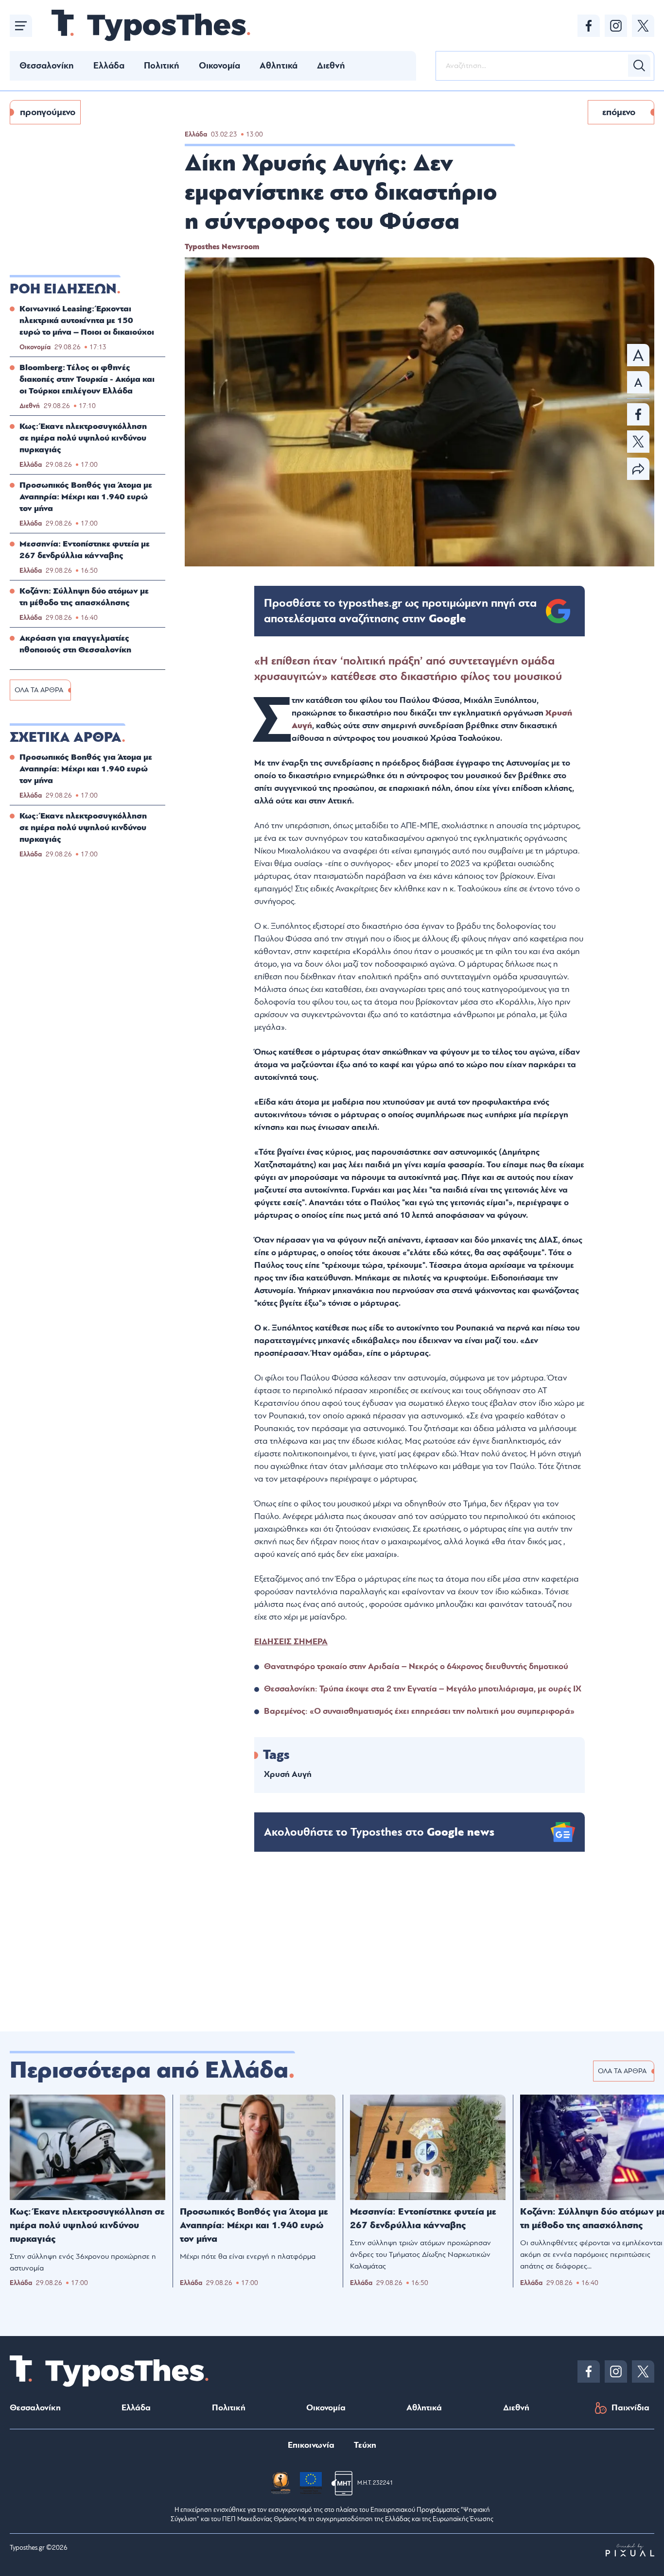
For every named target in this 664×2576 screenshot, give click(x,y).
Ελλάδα (109, 66)
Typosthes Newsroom (222, 247)
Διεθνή (331, 66)
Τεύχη (365, 2445)
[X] (643, 26)
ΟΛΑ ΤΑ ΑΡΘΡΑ (39, 690)
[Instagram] (616, 26)
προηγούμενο (48, 112)
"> (400, 611)
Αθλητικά (279, 66)
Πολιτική (162, 66)
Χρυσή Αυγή (288, 1774)
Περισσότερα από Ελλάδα (149, 2070)
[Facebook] (589, 26)
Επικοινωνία (311, 2445)
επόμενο (619, 112)
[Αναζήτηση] (639, 66)
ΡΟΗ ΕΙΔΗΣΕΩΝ (63, 289)
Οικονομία (219, 66)
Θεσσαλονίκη (47, 66)
